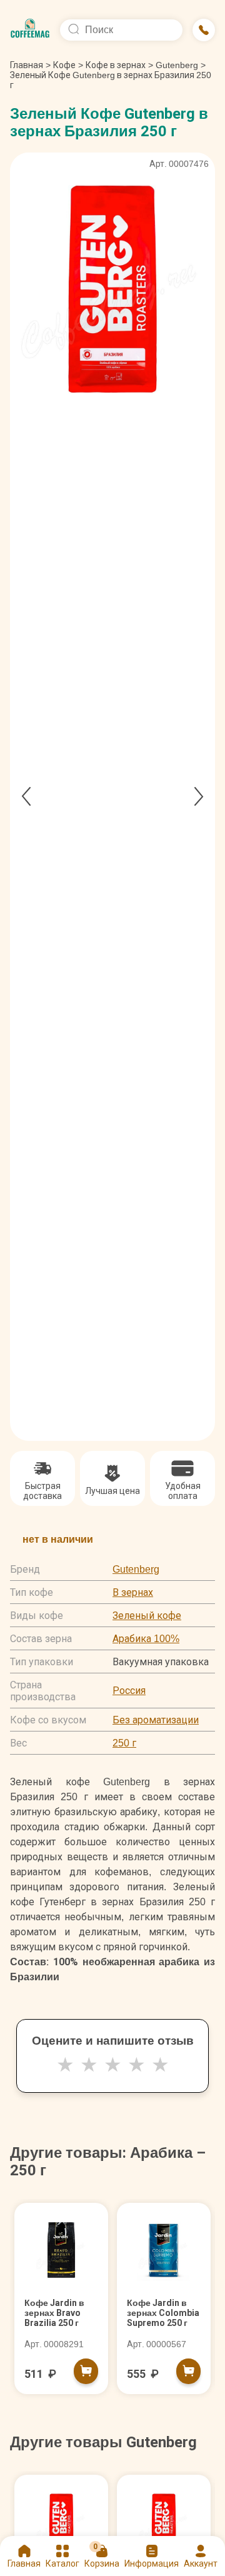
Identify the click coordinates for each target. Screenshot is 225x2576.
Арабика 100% (146, 1639)
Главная (30, 65)
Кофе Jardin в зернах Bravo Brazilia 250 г (54, 2313)
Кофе (64, 65)
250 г (124, 1743)
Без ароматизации (156, 1720)
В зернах (133, 1592)
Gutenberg (177, 65)
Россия (129, 1691)
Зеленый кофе (147, 1616)
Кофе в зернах (116, 65)
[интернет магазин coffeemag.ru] (30, 30)
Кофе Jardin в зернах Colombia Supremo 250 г (163, 2313)
